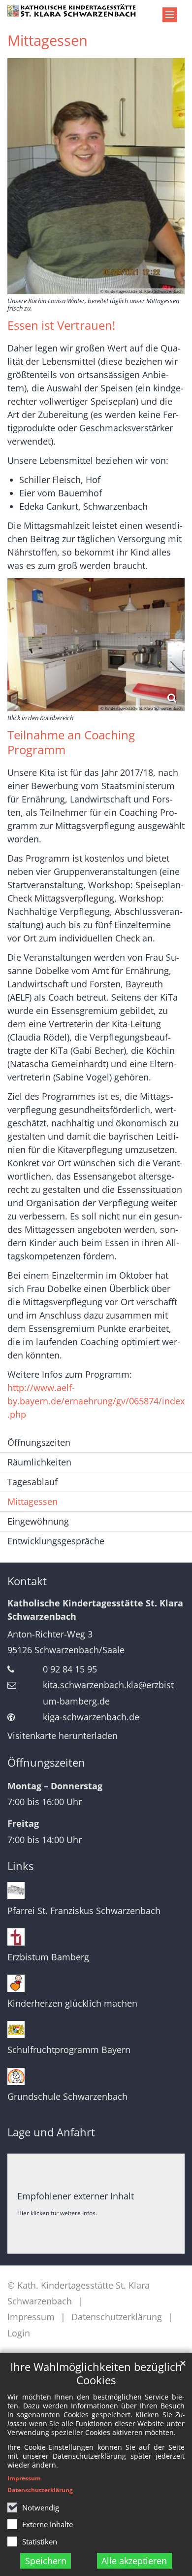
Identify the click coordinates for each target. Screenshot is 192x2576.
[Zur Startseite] (72, 10)
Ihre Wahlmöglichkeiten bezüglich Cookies (96, 2373)
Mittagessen (48, 40)
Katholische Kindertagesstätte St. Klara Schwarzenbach (95, 1610)
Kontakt (27, 1581)
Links (20, 1866)
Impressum (24, 2478)
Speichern (46, 2561)
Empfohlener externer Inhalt (76, 2196)
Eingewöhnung (38, 1521)
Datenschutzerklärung (40, 2490)
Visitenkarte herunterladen (63, 1736)
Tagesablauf (32, 1482)
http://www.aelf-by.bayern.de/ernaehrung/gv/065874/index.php (96, 1401)
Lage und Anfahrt (51, 2132)
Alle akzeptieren (134, 2561)
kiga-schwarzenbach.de (91, 1717)
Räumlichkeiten (39, 1462)
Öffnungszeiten (39, 1442)
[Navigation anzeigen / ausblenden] (170, 15)
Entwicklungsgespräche (56, 1541)
